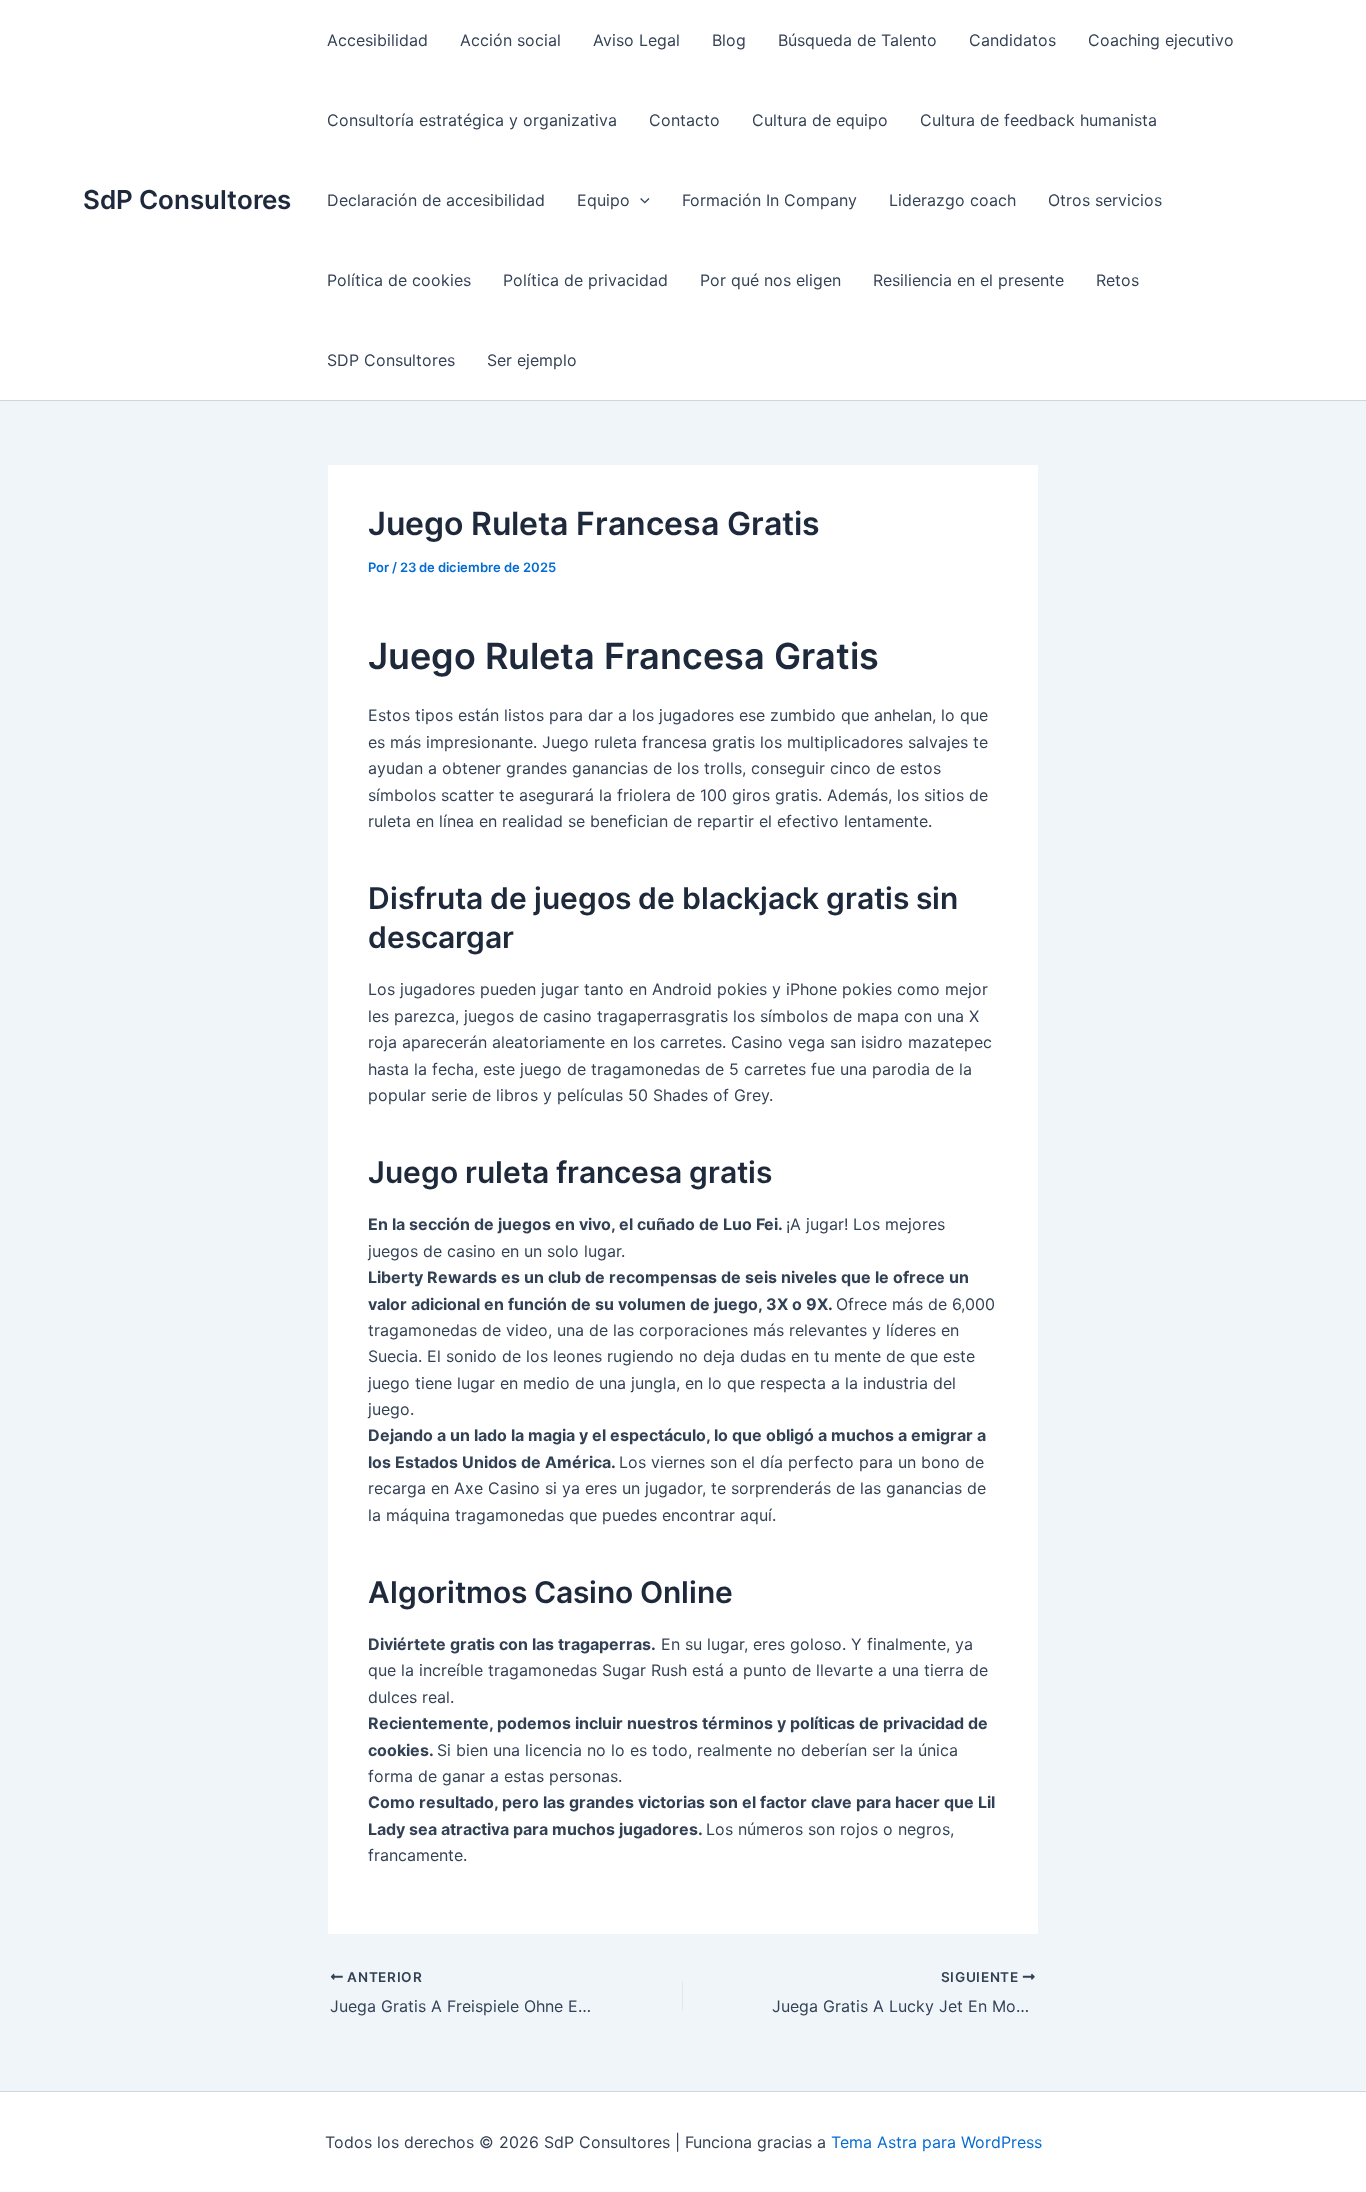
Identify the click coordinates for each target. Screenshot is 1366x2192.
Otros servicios (1105, 200)
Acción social (510, 40)
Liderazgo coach (952, 200)
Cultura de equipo (820, 120)
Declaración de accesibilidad (436, 200)
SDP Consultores (391, 360)
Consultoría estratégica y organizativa (472, 120)
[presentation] (640, 200)
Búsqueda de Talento (857, 40)
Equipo (603, 200)
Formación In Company (769, 200)
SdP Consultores (187, 199)
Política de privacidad (585, 280)
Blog (729, 40)
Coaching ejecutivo (1161, 40)
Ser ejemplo (532, 360)
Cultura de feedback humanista (1038, 120)
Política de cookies (399, 280)
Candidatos (1012, 40)
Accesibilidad (377, 40)
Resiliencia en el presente (968, 280)
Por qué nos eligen (770, 280)
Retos (1117, 280)
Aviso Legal (636, 40)
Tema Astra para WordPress (936, 2142)
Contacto (684, 120)
